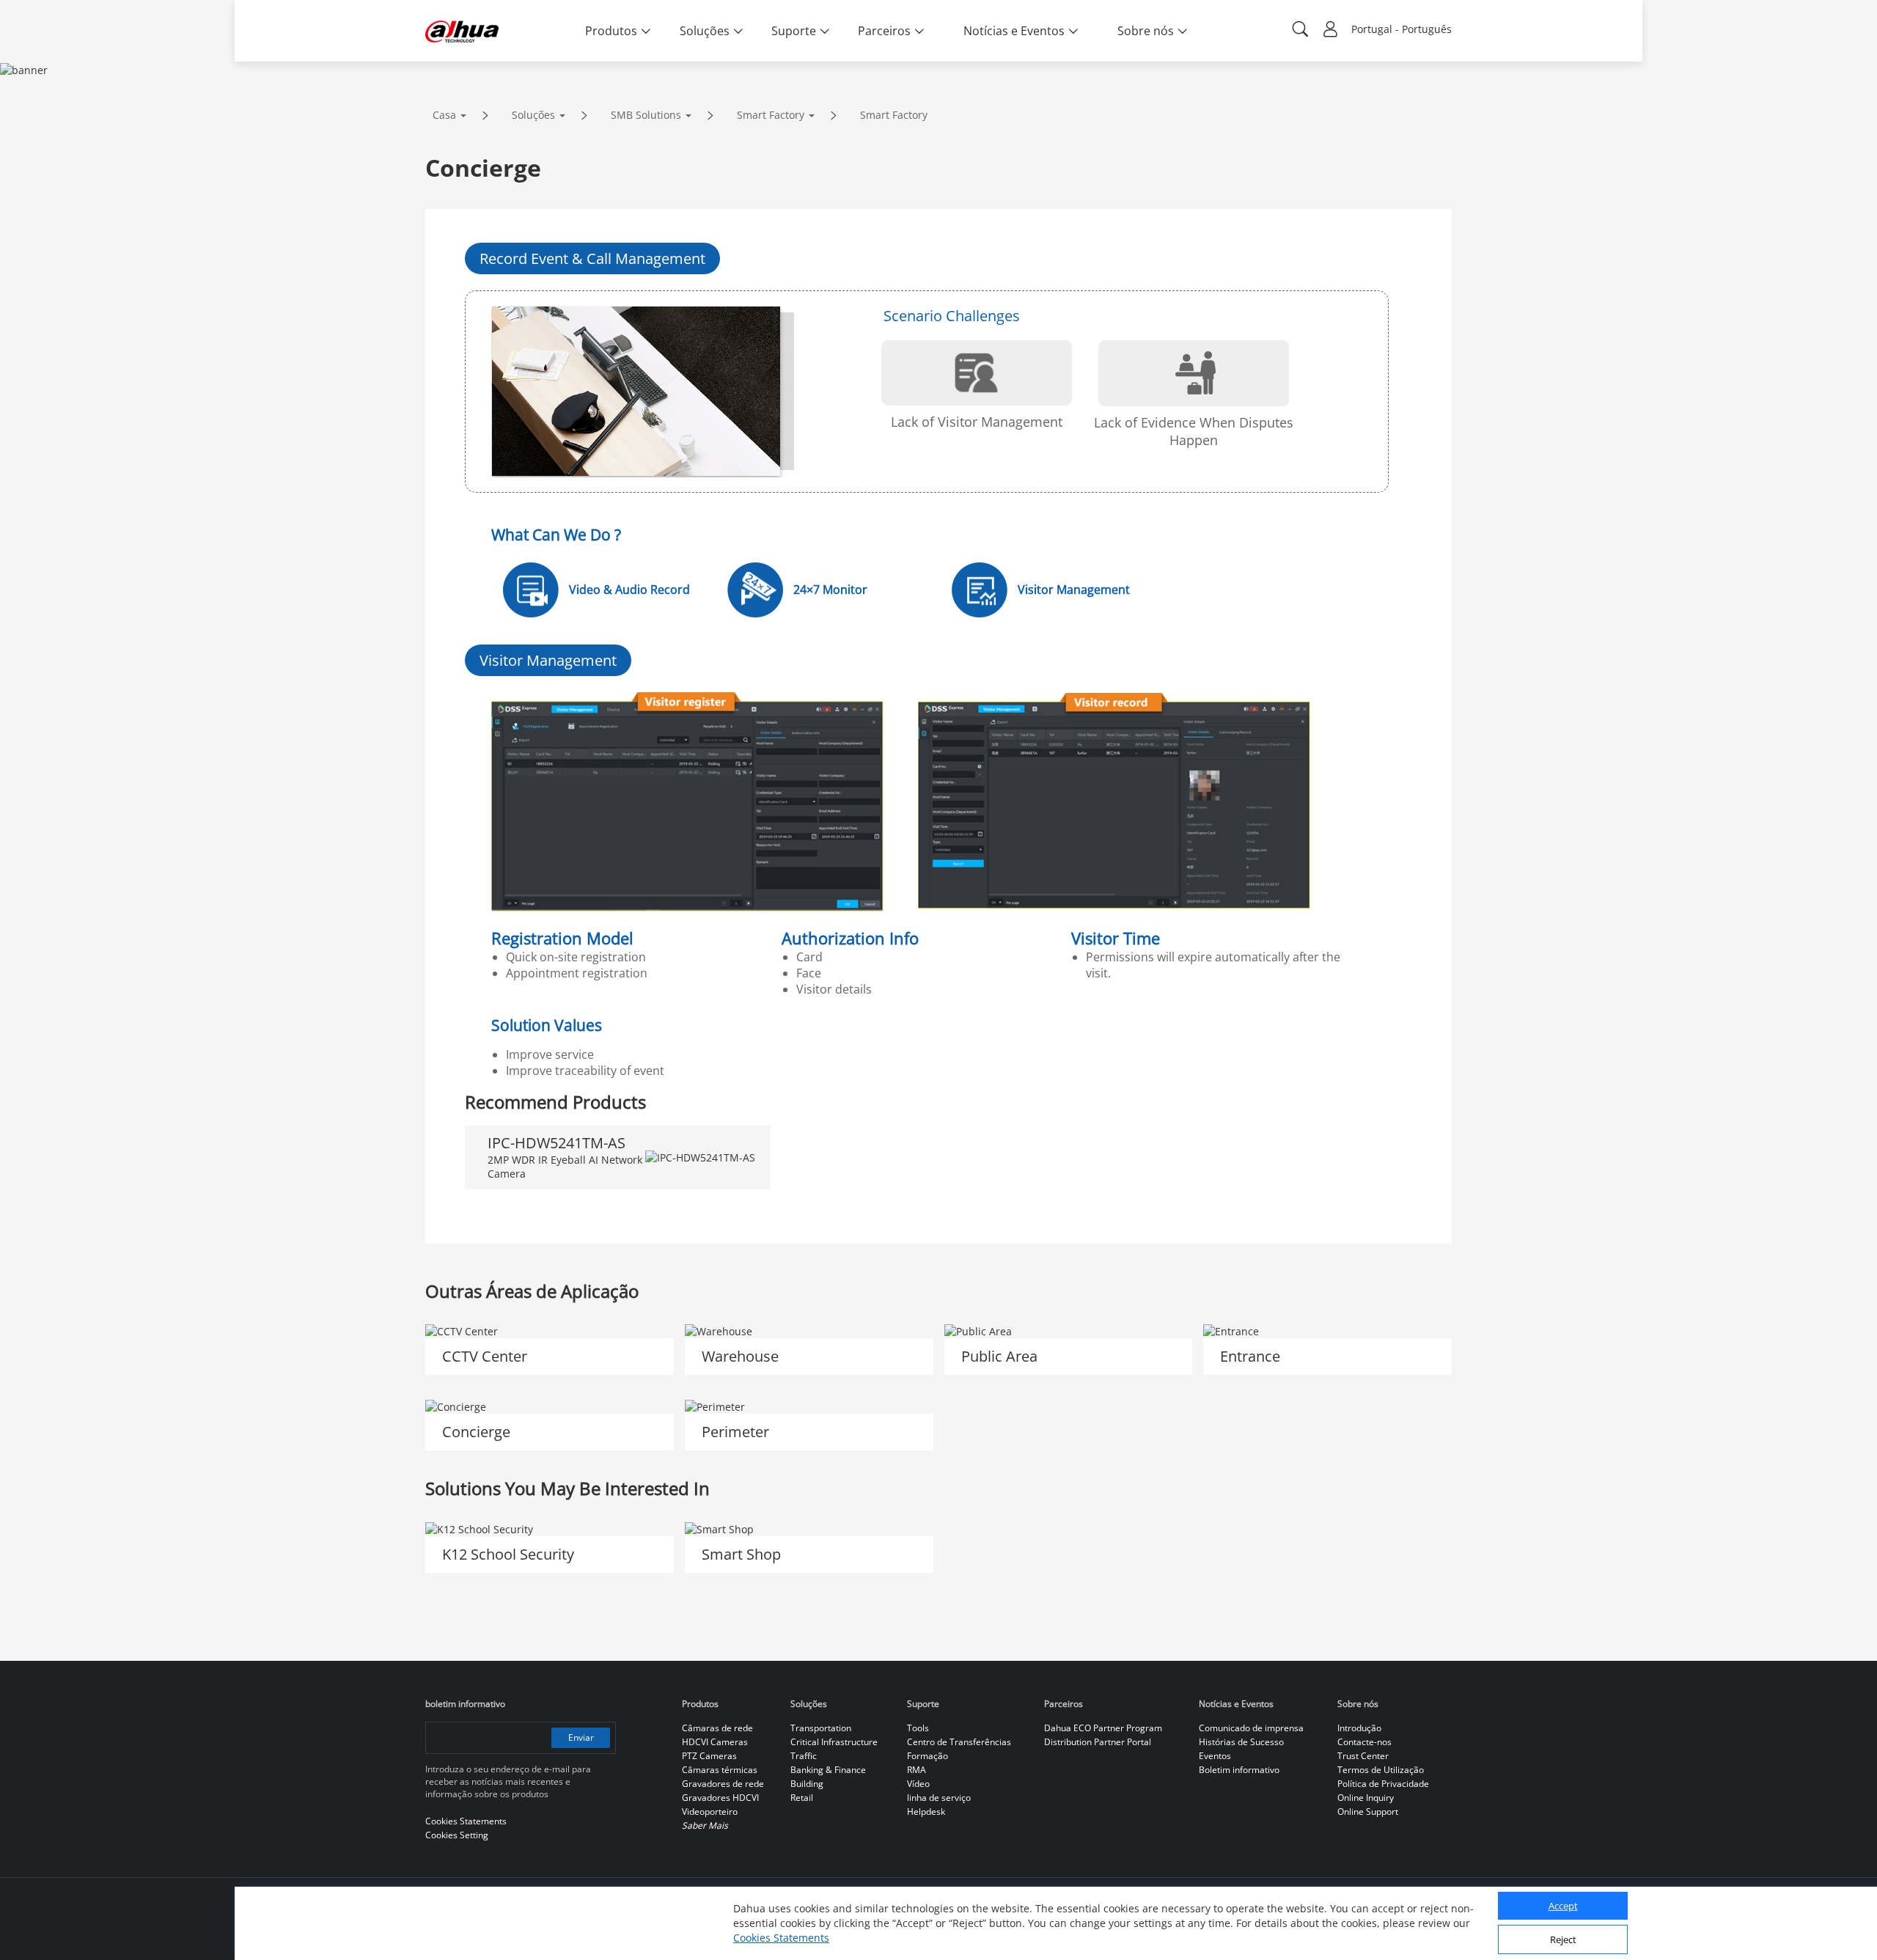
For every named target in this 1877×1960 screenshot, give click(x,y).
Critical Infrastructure (834, 1742)
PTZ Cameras (709, 1756)
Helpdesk (926, 1812)
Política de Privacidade (1383, 1784)
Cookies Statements (781, 1938)
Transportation (821, 1728)
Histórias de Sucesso (1241, 1742)
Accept (1563, 1906)
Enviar (581, 1737)
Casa (444, 115)
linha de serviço (939, 1798)
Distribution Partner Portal (1098, 1742)
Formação (928, 1756)
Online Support (1368, 1812)
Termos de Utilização (1381, 1770)
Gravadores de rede (723, 1784)
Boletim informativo (1239, 1770)
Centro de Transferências (959, 1742)
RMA (917, 1770)
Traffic (804, 1756)
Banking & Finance (828, 1770)
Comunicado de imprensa (1251, 1728)
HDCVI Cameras (715, 1742)
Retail (802, 1798)
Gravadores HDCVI (720, 1798)
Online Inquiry (1366, 1798)
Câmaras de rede (717, 1728)
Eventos (1215, 1756)
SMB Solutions (646, 115)
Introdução (1359, 1728)
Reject (1563, 1940)
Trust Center (1363, 1756)
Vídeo (918, 1784)
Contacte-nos (1364, 1742)
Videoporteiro (710, 1812)
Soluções (533, 115)
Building (807, 1784)
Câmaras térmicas (720, 1770)
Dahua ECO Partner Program (1103, 1728)
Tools (918, 1728)
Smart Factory (771, 115)
